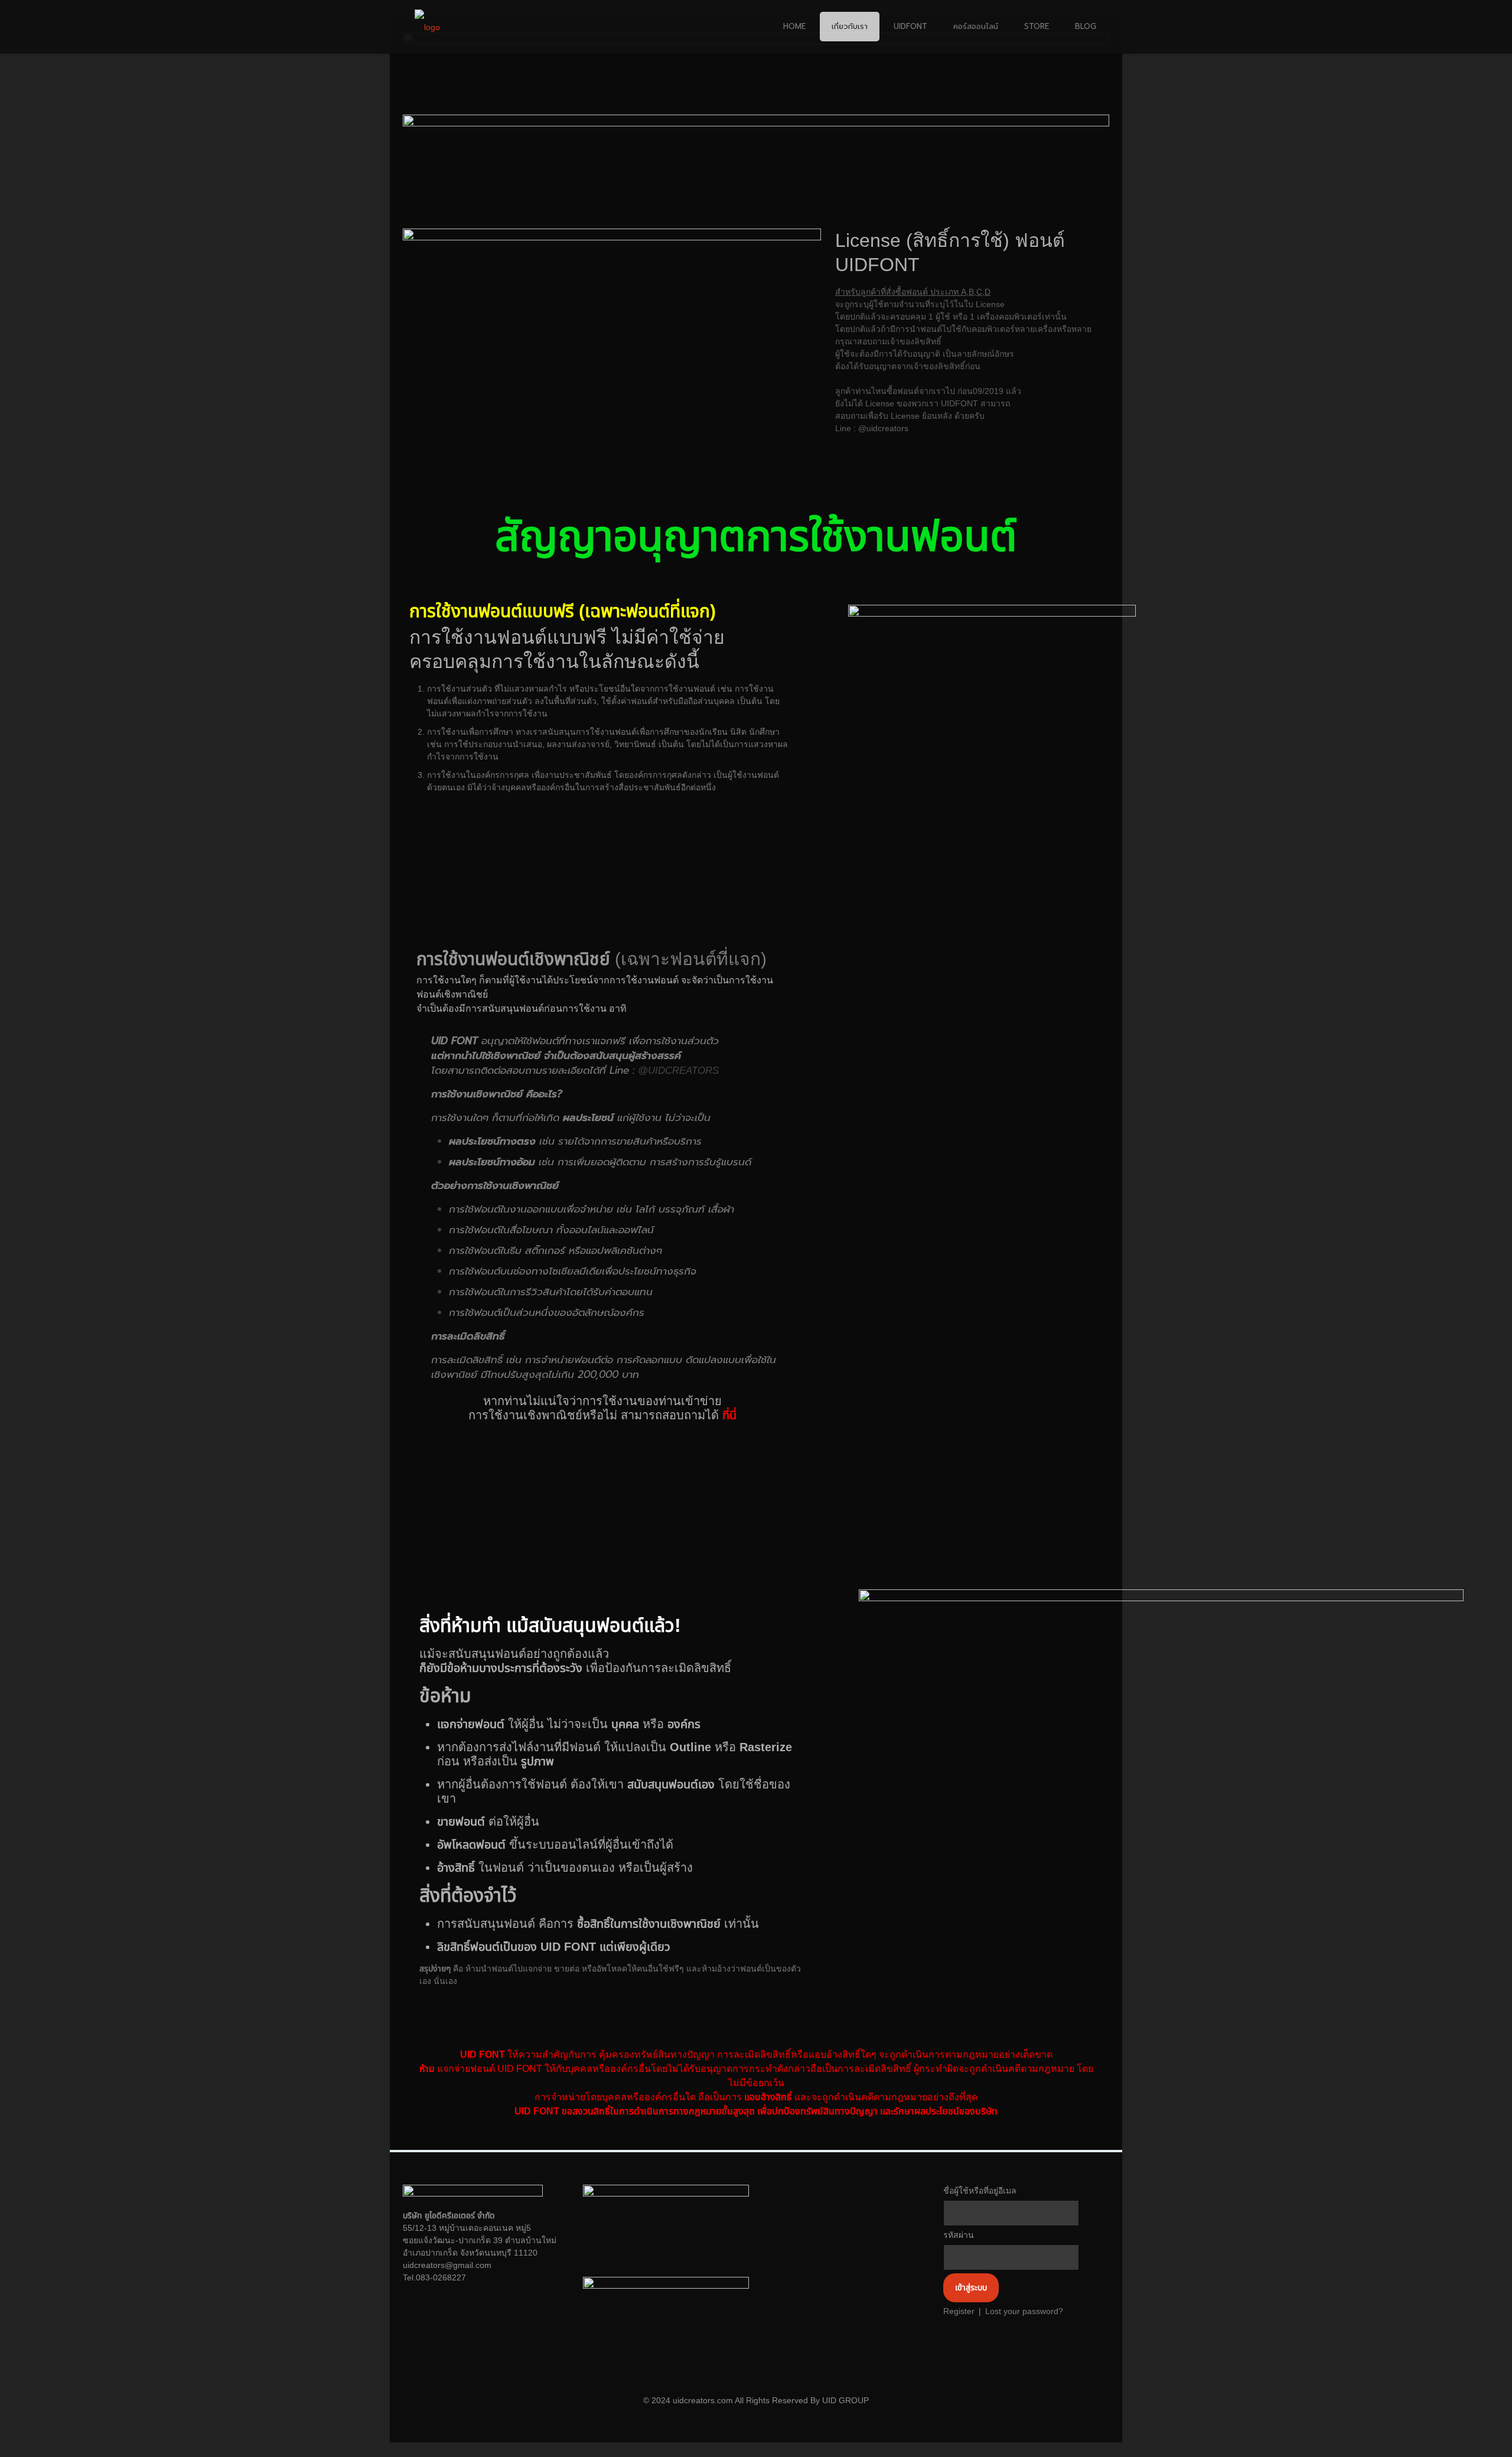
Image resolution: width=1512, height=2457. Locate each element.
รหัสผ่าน (959, 2235)
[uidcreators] (427, 27)
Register (959, 2311)
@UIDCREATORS (678, 1071)
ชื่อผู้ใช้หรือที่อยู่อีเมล (980, 2191)
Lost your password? (1024, 2311)
